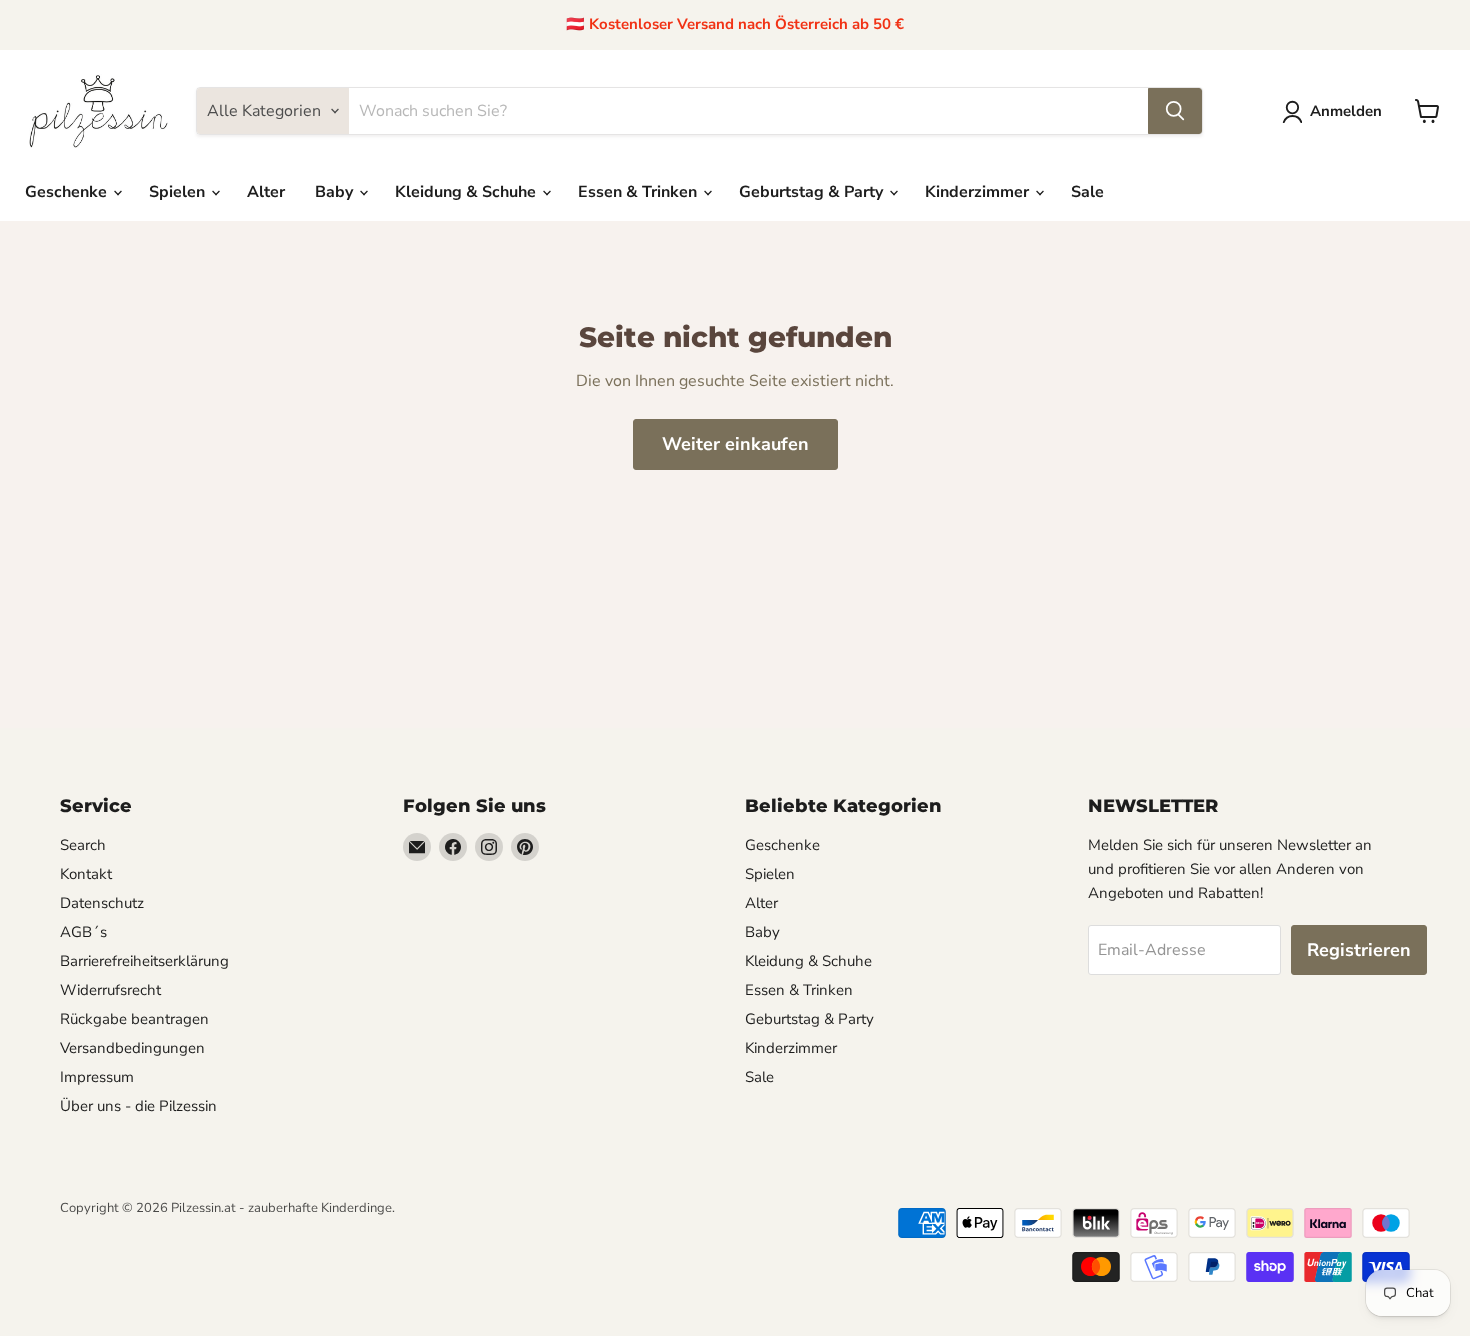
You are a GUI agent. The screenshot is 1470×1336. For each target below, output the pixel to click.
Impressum (97, 1077)
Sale (1087, 192)
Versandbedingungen (132, 1048)
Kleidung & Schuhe (467, 192)
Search (83, 845)
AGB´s (83, 932)
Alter (266, 192)
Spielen (179, 192)
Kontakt (86, 874)
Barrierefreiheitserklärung (144, 961)
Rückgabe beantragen (134, 1019)
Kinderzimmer (979, 192)
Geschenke (68, 192)
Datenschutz (102, 903)
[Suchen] (1175, 111)
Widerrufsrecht (110, 990)
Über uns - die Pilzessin (138, 1106)
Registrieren (1359, 950)
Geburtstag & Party (813, 192)
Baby (336, 192)
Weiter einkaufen (735, 444)
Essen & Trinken (639, 192)
